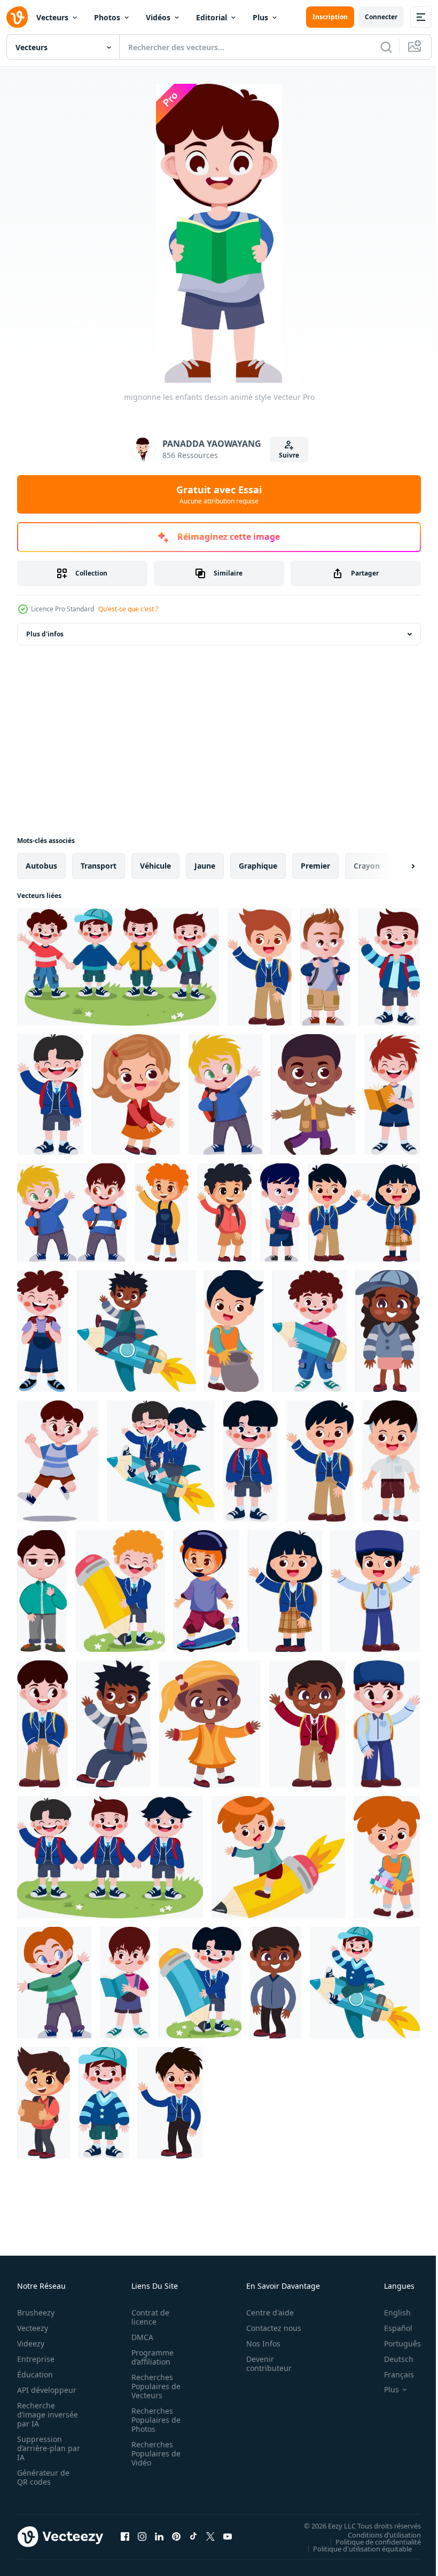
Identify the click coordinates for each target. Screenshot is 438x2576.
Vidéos (158, 17)
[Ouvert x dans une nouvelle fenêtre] (210, 2536)
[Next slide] (396, 866)
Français (391, 2374)
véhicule (155, 866)
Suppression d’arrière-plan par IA (41, 2448)
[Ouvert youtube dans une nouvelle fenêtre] (228, 2536)
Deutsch (391, 2359)
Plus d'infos (45, 634)
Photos (107, 17)
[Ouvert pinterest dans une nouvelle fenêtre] (176, 2536)
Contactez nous (268, 2328)
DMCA (139, 2337)
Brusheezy (36, 2313)
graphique (258, 866)
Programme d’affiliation (149, 2357)
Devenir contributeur (263, 2364)
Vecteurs (52, 17)
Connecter (381, 17)
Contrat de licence (147, 2317)
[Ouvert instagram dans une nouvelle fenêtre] (142, 2536)
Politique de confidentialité (370, 2541)
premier (315, 866)
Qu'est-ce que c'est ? (128, 609)
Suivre (289, 455)
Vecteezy (33, 2328)
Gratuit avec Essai (219, 494)
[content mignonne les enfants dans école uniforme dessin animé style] (260, 967)
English (389, 2313)
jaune (205, 866)
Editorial (212, 17)
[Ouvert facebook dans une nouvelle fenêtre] (125, 2536)
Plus (260, 17)
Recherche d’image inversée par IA (44, 2414)
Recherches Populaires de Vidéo (153, 2453)
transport (99, 866)
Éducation (35, 2374)
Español (390, 2328)
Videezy (31, 2343)
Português (394, 2343)
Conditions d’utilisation (376, 2534)
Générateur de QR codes (43, 2477)
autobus (41, 866)
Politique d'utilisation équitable (354, 2548)
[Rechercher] (386, 47)
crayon (367, 866)
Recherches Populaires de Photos (153, 2420)
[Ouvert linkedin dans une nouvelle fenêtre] (159, 2536)
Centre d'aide (264, 2313)
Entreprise (36, 2359)
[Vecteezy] (17, 17)
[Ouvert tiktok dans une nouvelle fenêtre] (193, 2536)
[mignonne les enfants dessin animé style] (118, 967)
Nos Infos (257, 2343)
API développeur (47, 2390)
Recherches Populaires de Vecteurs (153, 2386)
